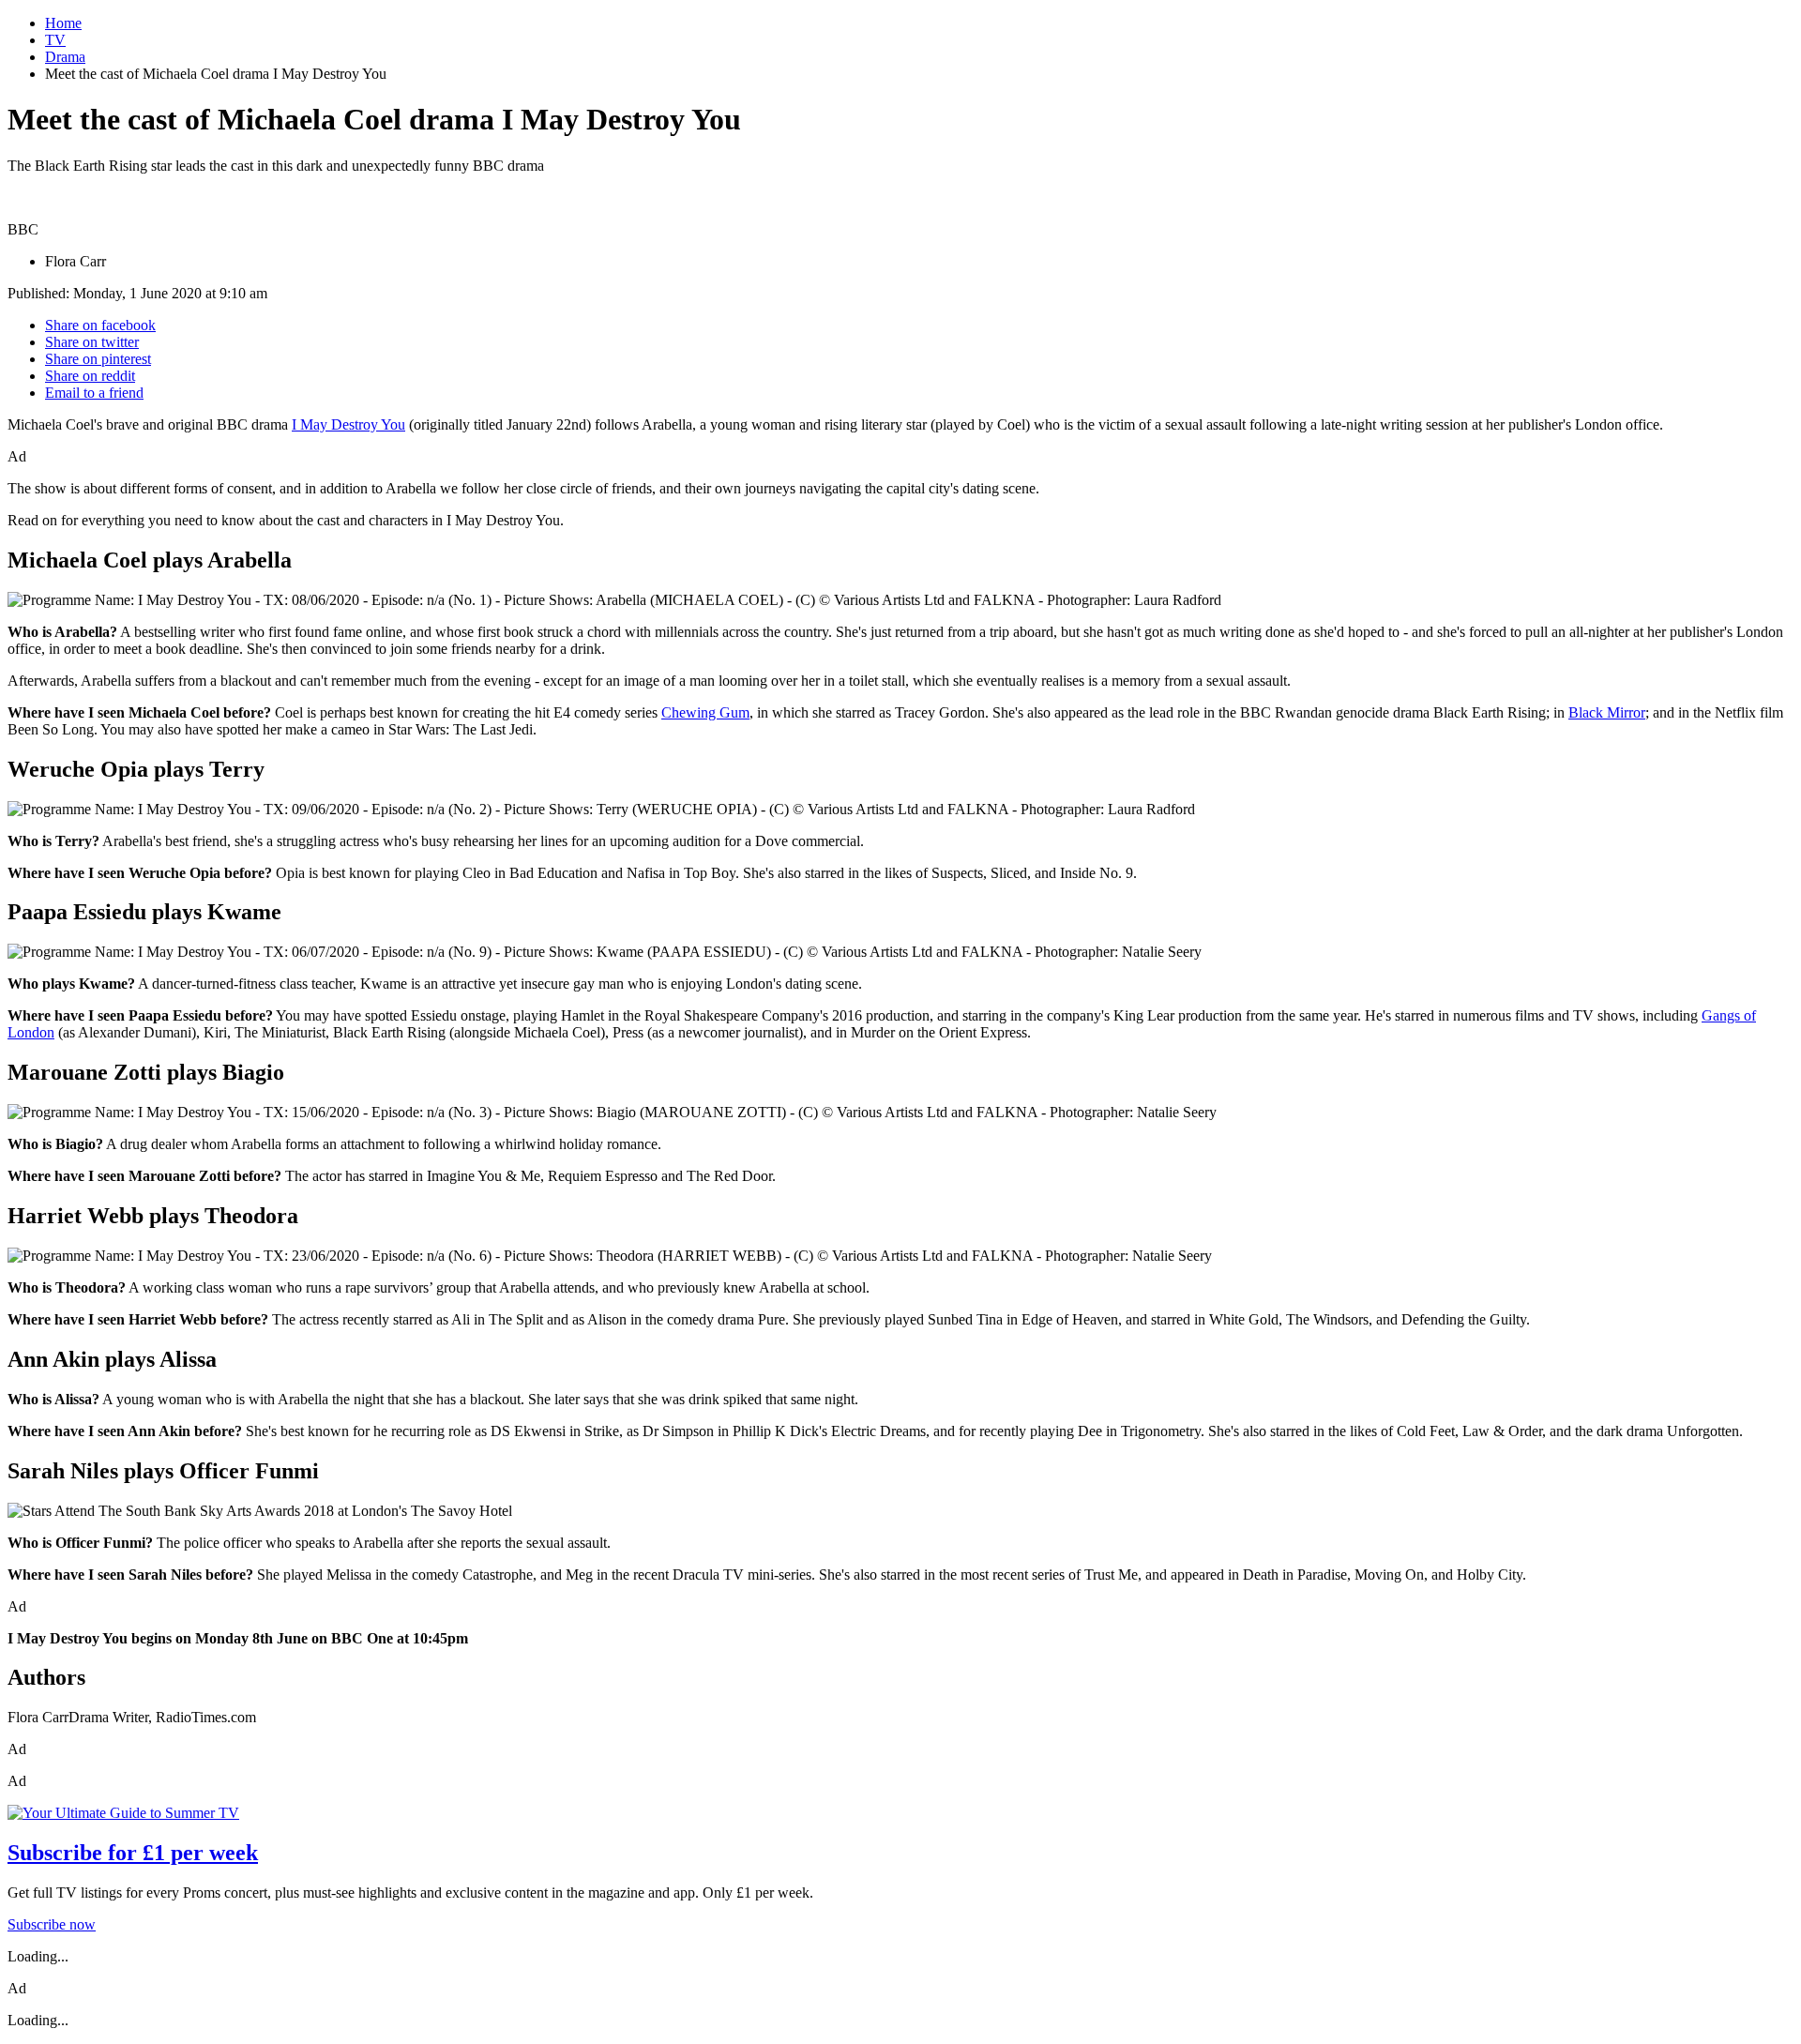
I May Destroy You (348, 424)
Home (63, 23)
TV (55, 40)
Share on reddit (90, 376)
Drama (65, 57)
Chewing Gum (705, 712)
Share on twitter (92, 342)
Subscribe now (52, 1924)
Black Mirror (1607, 712)
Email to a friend (94, 393)
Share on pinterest (98, 359)
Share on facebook (100, 325)
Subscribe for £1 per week (133, 1853)
